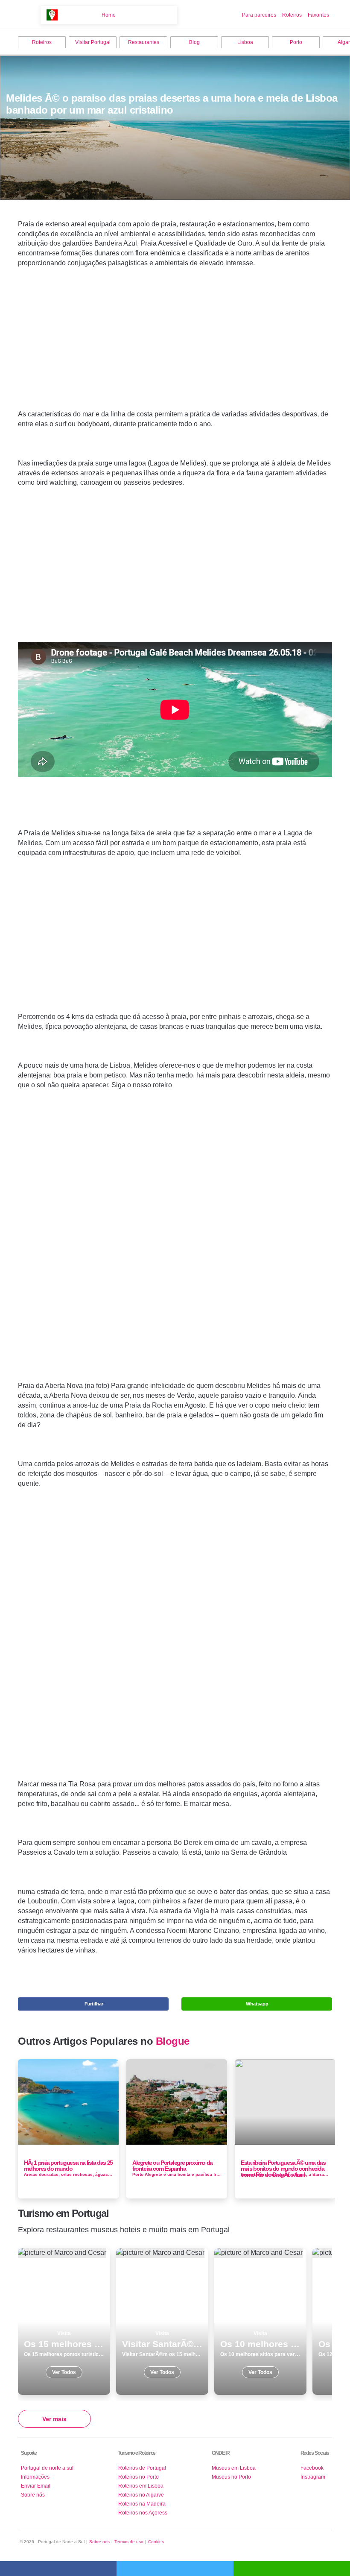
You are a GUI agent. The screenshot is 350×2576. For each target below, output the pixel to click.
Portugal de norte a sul (47, 2468)
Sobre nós (33, 2495)
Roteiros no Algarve (141, 2495)
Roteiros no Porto (139, 2477)
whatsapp (292, 2569)
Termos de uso (129, 2542)
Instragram (313, 2477)
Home (109, 15)
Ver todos (64, 2321)
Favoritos (318, 15)
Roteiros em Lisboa (141, 2486)
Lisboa (245, 42)
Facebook (312, 2468)
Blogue (173, 2041)
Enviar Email (36, 2486)
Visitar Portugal (93, 42)
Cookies (156, 2542)
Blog (194, 42)
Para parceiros (259, 15)
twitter (175, 2569)
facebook (58, 2569)
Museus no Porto (231, 2477)
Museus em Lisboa (234, 2468)
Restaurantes (144, 42)
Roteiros (292, 15)
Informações (35, 2477)
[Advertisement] (175, 352)
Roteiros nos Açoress (143, 2513)
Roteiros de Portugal (142, 2468)
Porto (296, 42)
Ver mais (54, 2419)
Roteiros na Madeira (142, 2504)
